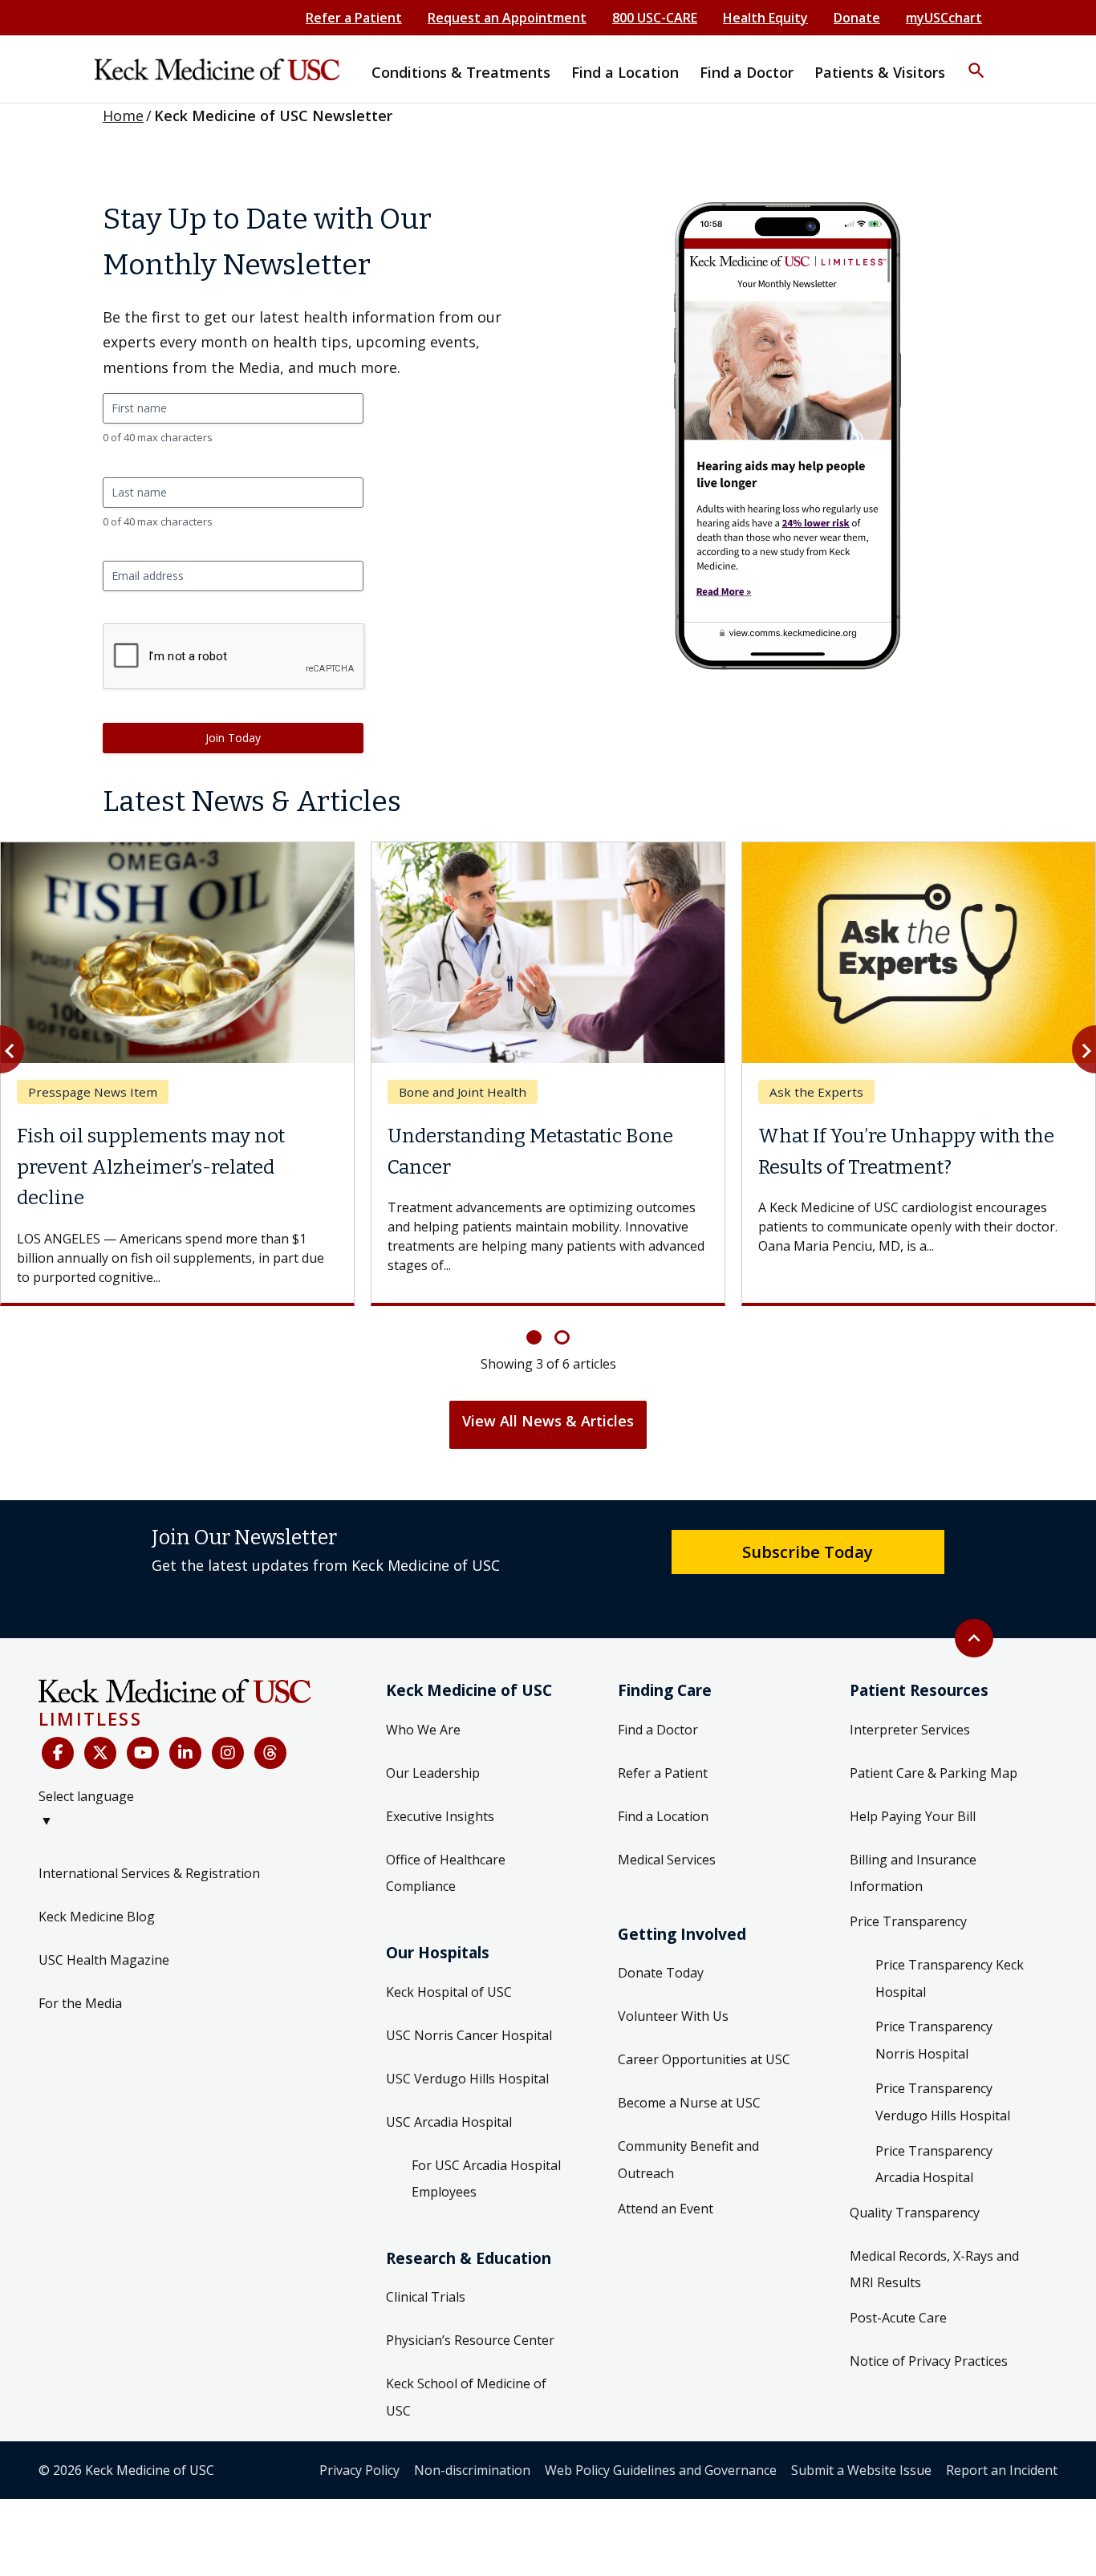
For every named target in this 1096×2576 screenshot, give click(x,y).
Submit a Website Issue (861, 2470)
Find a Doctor (658, 1730)
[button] (976, 60)
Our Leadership (433, 1773)
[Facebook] (58, 1753)
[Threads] (270, 1753)
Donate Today (661, 1973)
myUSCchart (944, 18)
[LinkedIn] (185, 1753)
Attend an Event (666, 2209)
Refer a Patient (354, 18)
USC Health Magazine (104, 1960)
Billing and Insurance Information (913, 1873)
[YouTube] (143, 1753)
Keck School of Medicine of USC (466, 2397)
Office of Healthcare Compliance (446, 1873)
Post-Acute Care (898, 2318)
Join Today (233, 738)
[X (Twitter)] (100, 1753)
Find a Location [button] (625, 72)
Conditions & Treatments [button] (461, 72)
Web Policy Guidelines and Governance (661, 2470)
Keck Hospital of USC (449, 1992)
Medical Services (667, 1860)
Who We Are (423, 1730)
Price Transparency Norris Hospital (934, 2040)
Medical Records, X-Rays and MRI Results (934, 2270)
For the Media (80, 2003)
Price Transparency (908, 1921)
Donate (857, 18)
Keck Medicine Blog (97, 1917)
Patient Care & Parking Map (934, 1773)
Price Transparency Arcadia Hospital (934, 2164)
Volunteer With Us (673, 2016)
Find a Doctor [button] (747, 72)
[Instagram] (228, 1753)
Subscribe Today (808, 1552)
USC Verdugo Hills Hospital (467, 2079)
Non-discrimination (472, 2470)
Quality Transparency (915, 2213)
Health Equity (765, 18)
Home (123, 116)
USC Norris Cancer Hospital (469, 2035)
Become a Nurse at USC (689, 2103)
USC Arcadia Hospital (449, 2122)
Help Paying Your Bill (913, 1816)
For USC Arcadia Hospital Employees (486, 2179)
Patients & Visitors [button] (880, 72)
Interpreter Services (910, 1730)
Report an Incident (1002, 2470)
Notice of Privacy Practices (929, 2361)
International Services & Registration (149, 1873)
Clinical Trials (426, 2297)
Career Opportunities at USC (704, 2059)
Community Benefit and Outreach (688, 2160)
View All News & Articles (548, 1421)
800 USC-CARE (655, 18)
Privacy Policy (359, 2470)
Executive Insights (440, 1816)
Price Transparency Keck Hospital (950, 1978)
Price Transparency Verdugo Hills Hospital (943, 2102)
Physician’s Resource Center (470, 2340)
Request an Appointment (507, 18)
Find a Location (663, 1816)
